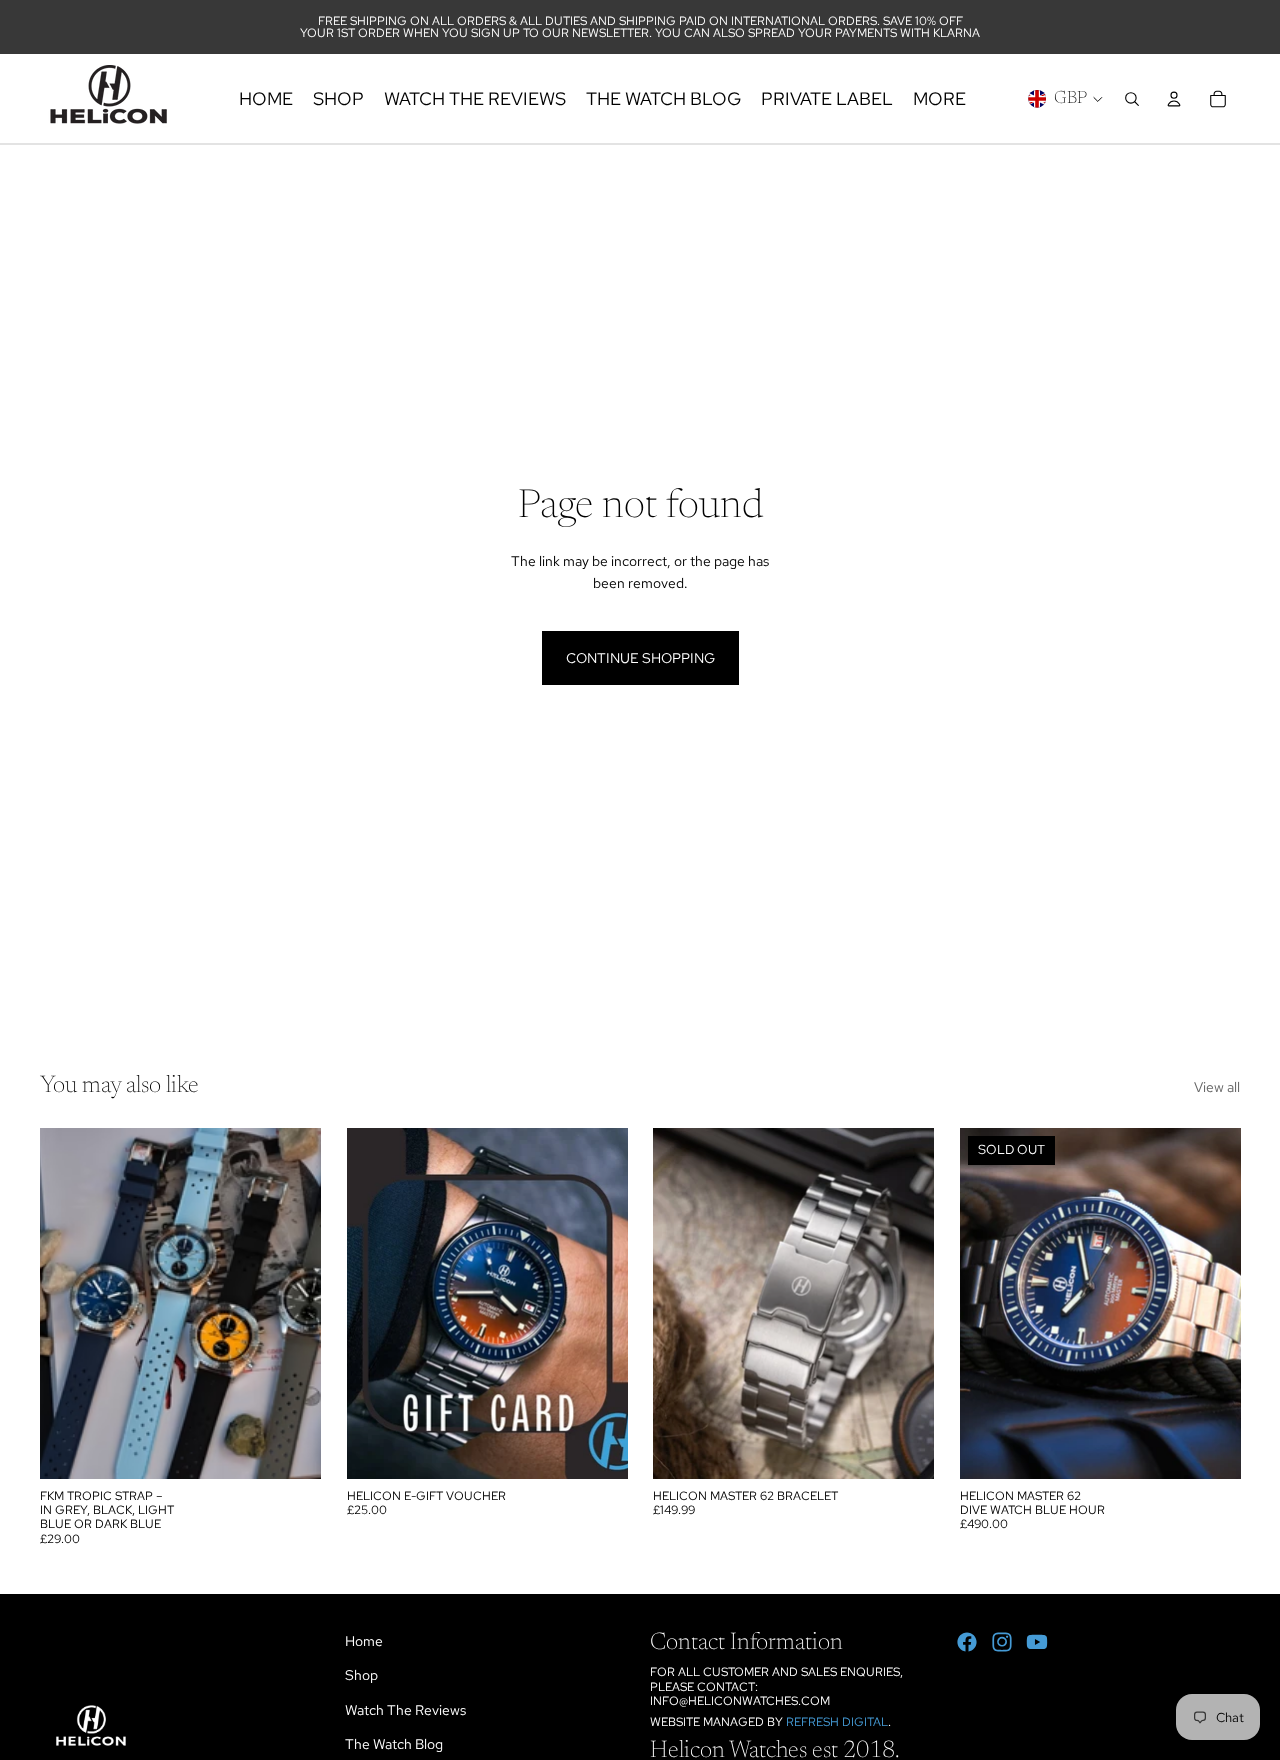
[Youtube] (1037, 1642)
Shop (361, 1675)
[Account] (1174, 99)
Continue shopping (640, 658)
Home (364, 1641)
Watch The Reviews (405, 1710)
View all (1217, 1087)
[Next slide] (904, 1303)
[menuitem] (939, 98)
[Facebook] (967, 1642)
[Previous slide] (683, 1303)
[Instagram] (1002, 1642)
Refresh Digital (837, 1722)
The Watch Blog (394, 1744)
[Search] (1132, 99)
